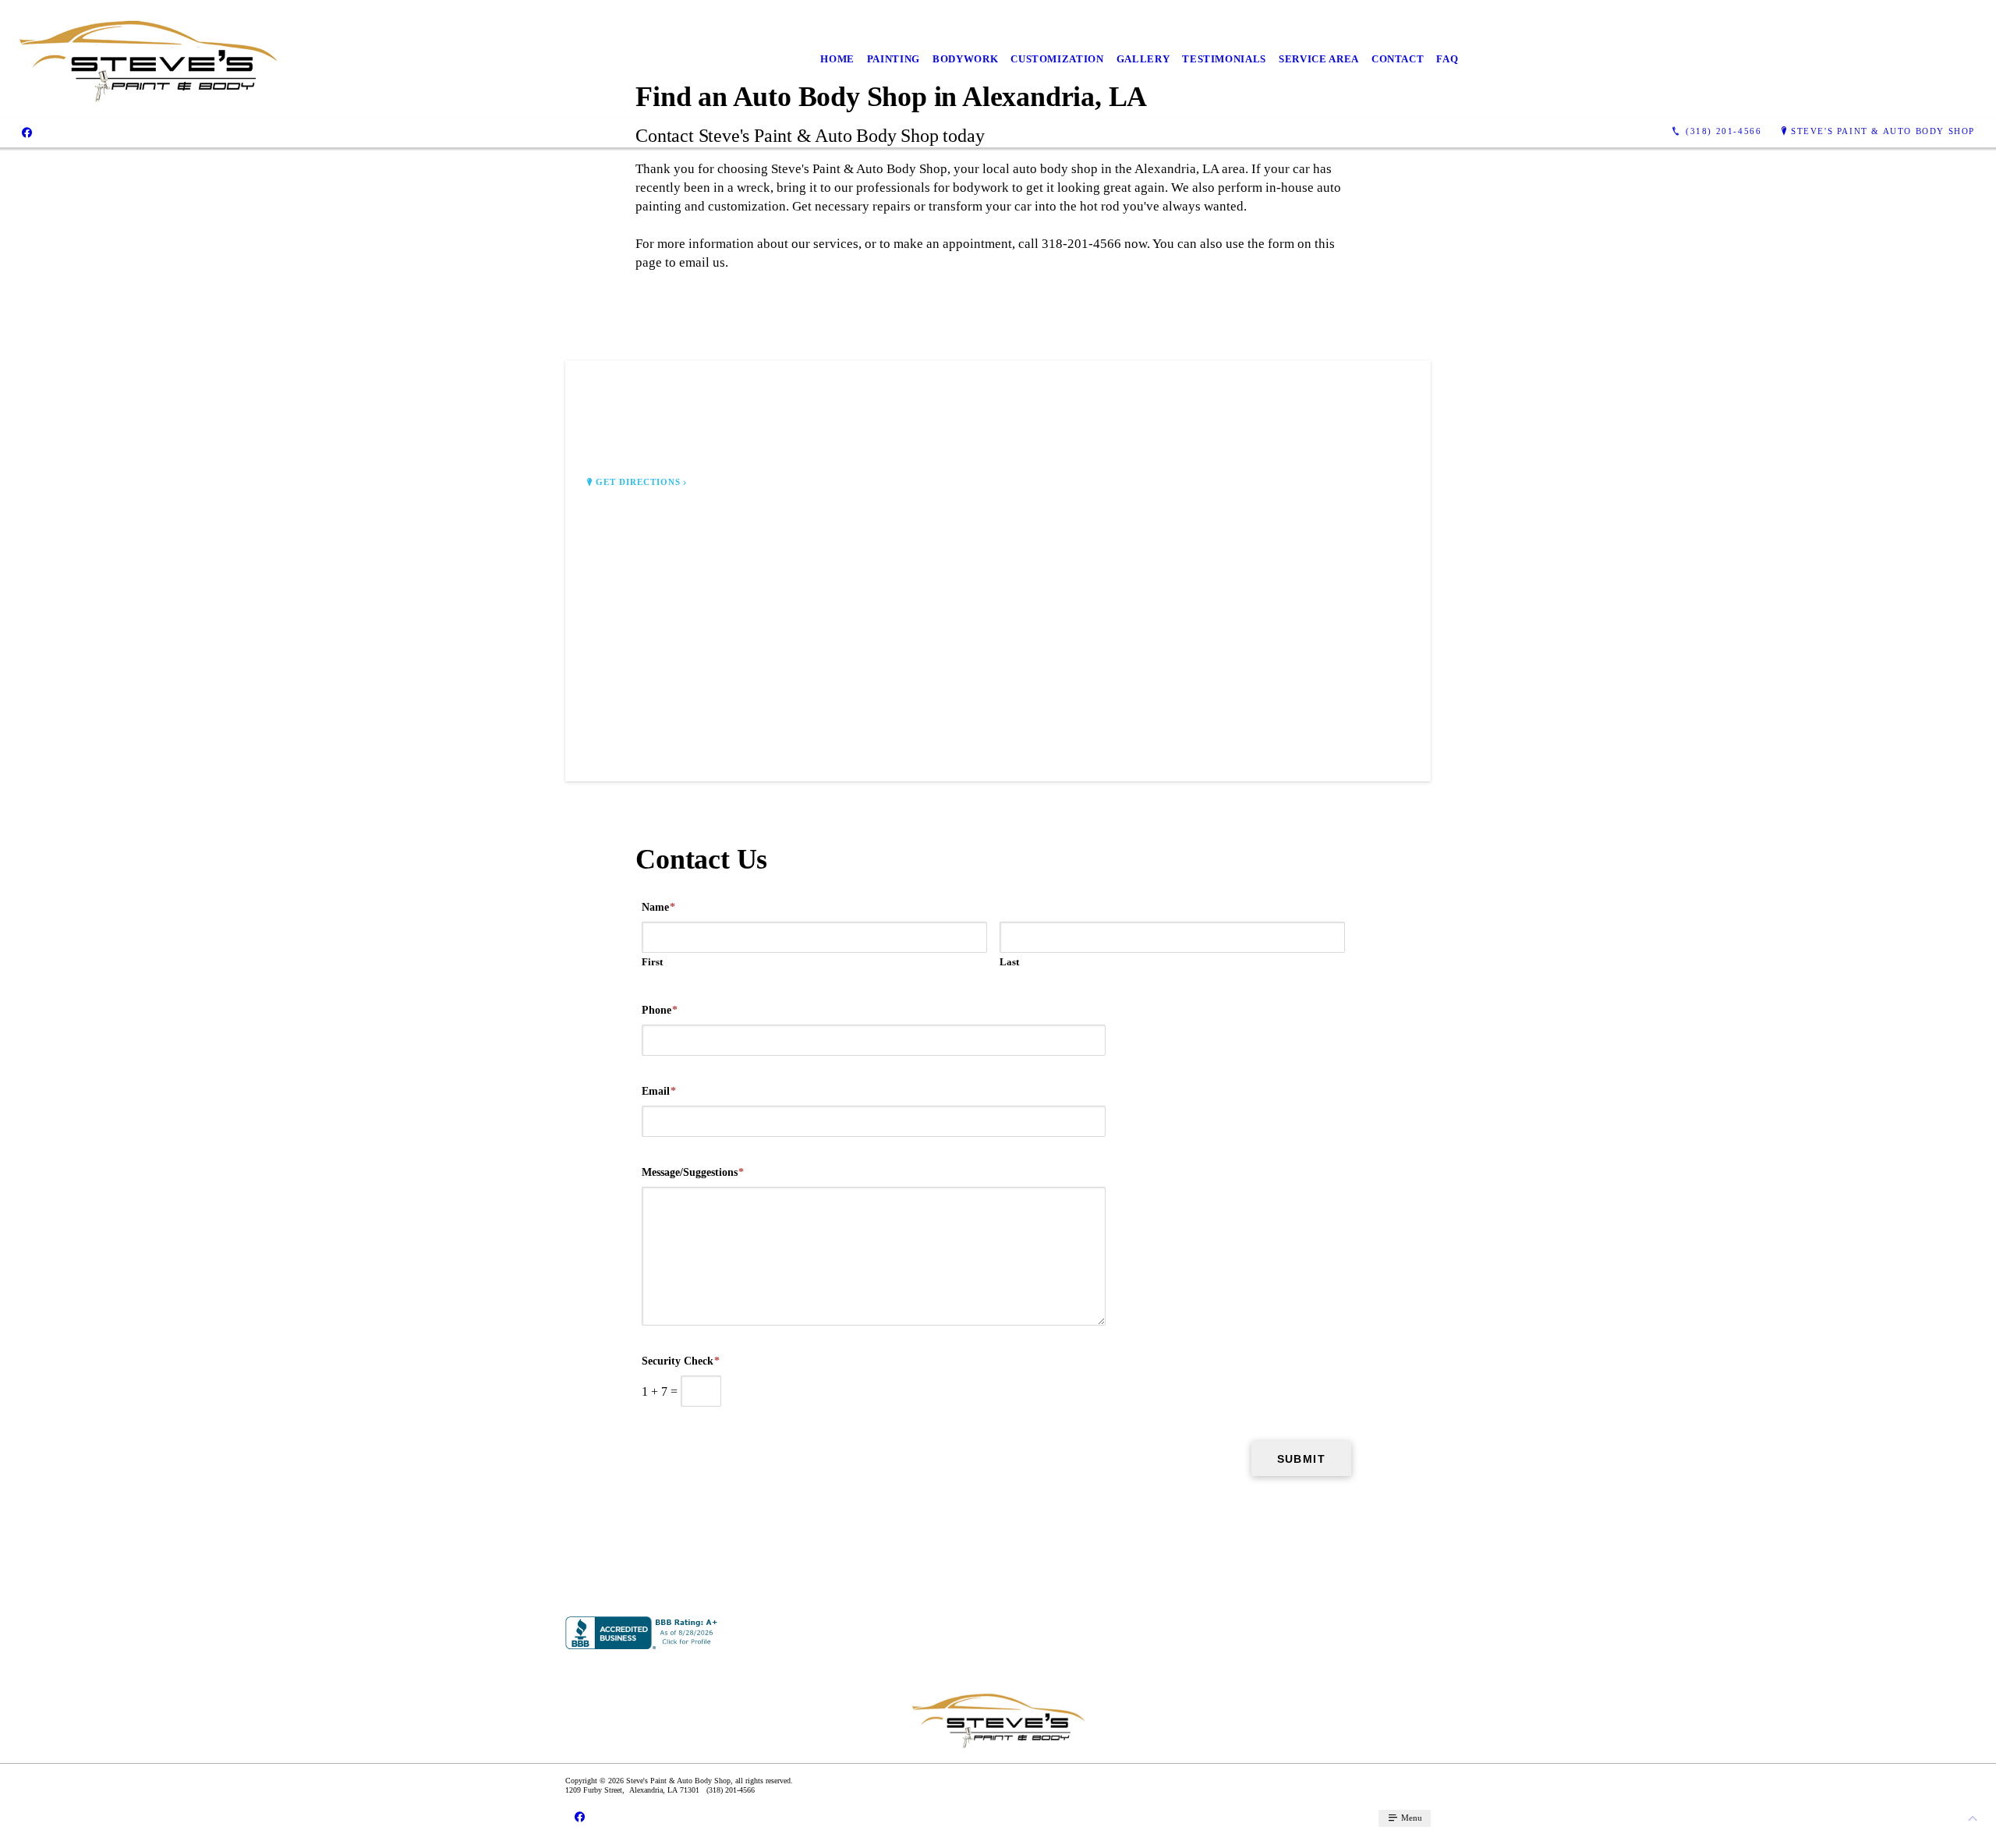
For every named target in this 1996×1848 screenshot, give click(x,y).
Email (659, 1091)
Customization (1057, 59)
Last (1009, 962)
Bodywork (965, 59)
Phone (660, 1010)
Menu (1410, 1818)
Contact (1398, 59)
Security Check (681, 1361)
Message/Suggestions (693, 1172)
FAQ (1447, 59)
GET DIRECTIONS (639, 482)
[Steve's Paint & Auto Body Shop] (148, 59)
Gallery (1143, 59)
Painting (894, 59)
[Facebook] (27, 132)
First (652, 962)
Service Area (1319, 59)
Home (837, 59)
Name (658, 907)
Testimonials (1224, 59)
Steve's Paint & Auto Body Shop (1883, 131)
